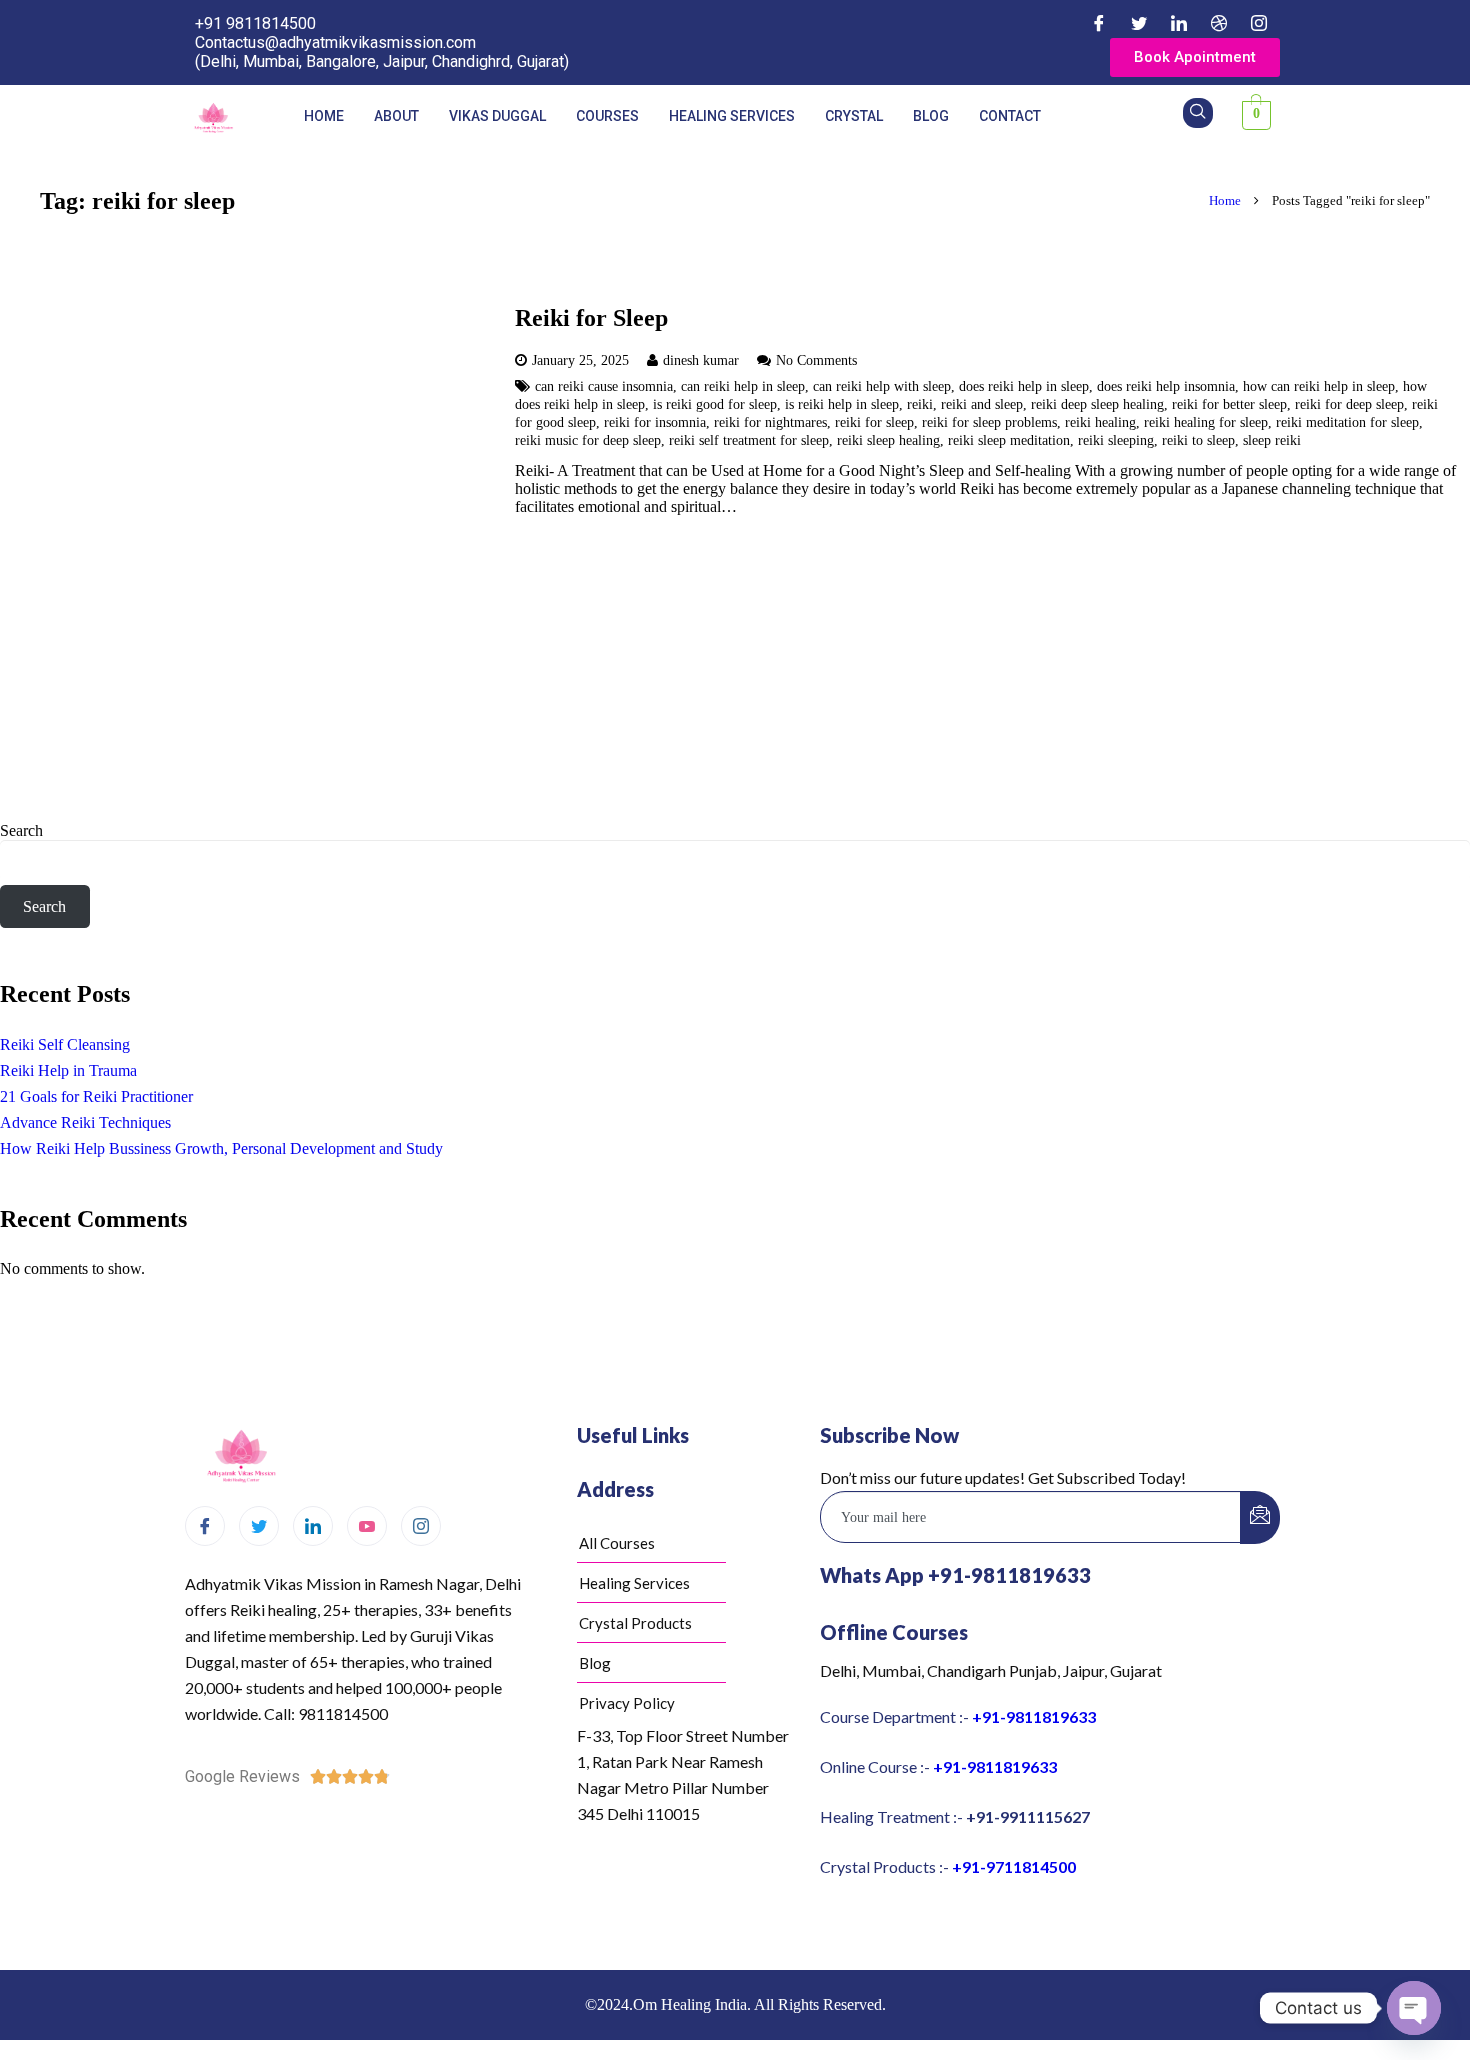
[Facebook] (1099, 23)
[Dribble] (1219, 23)
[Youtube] (367, 1526)
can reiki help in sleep (743, 386)
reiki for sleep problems (989, 422)
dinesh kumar (701, 360)
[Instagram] (1259, 23)
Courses (607, 116)
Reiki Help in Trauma (68, 1070)
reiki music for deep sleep (588, 440)
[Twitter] (1139, 23)
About (396, 116)
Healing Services (732, 116)
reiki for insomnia (655, 422)
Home (324, 116)
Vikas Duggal (497, 116)
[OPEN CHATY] (1414, 2008)
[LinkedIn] (1179, 23)
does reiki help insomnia (1166, 386)
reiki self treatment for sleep (749, 440)
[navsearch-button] (1198, 113)
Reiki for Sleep (591, 318)
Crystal (854, 116)
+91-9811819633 (1034, 1716)
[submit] (1260, 1517)
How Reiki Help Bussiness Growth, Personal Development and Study (221, 1148)
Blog (931, 116)
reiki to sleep (1198, 440)
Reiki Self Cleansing (65, 1044)
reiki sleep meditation (1009, 440)
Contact (1010, 116)
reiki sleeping (1116, 440)
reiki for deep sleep (1349, 404)
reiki (920, 404)
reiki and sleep (982, 404)
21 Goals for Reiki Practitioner (96, 1096)
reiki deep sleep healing (1097, 404)
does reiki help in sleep (1024, 386)
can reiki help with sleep (882, 386)
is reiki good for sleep (715, 404)
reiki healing (1100, 422)
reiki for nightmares (770, 422)
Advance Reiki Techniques (85, 1122)
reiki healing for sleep (1206, 422)
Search (21, 830)
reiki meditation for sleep (1347, 422)
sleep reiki (1272, 440)
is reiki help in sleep (842, 404)
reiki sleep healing (888, 440)
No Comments (816, 360)
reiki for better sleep (1229, 404)
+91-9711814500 (1014, 1866)
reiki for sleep (874, 422)
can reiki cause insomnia (604, 386)
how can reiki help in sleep (1319, 386)
